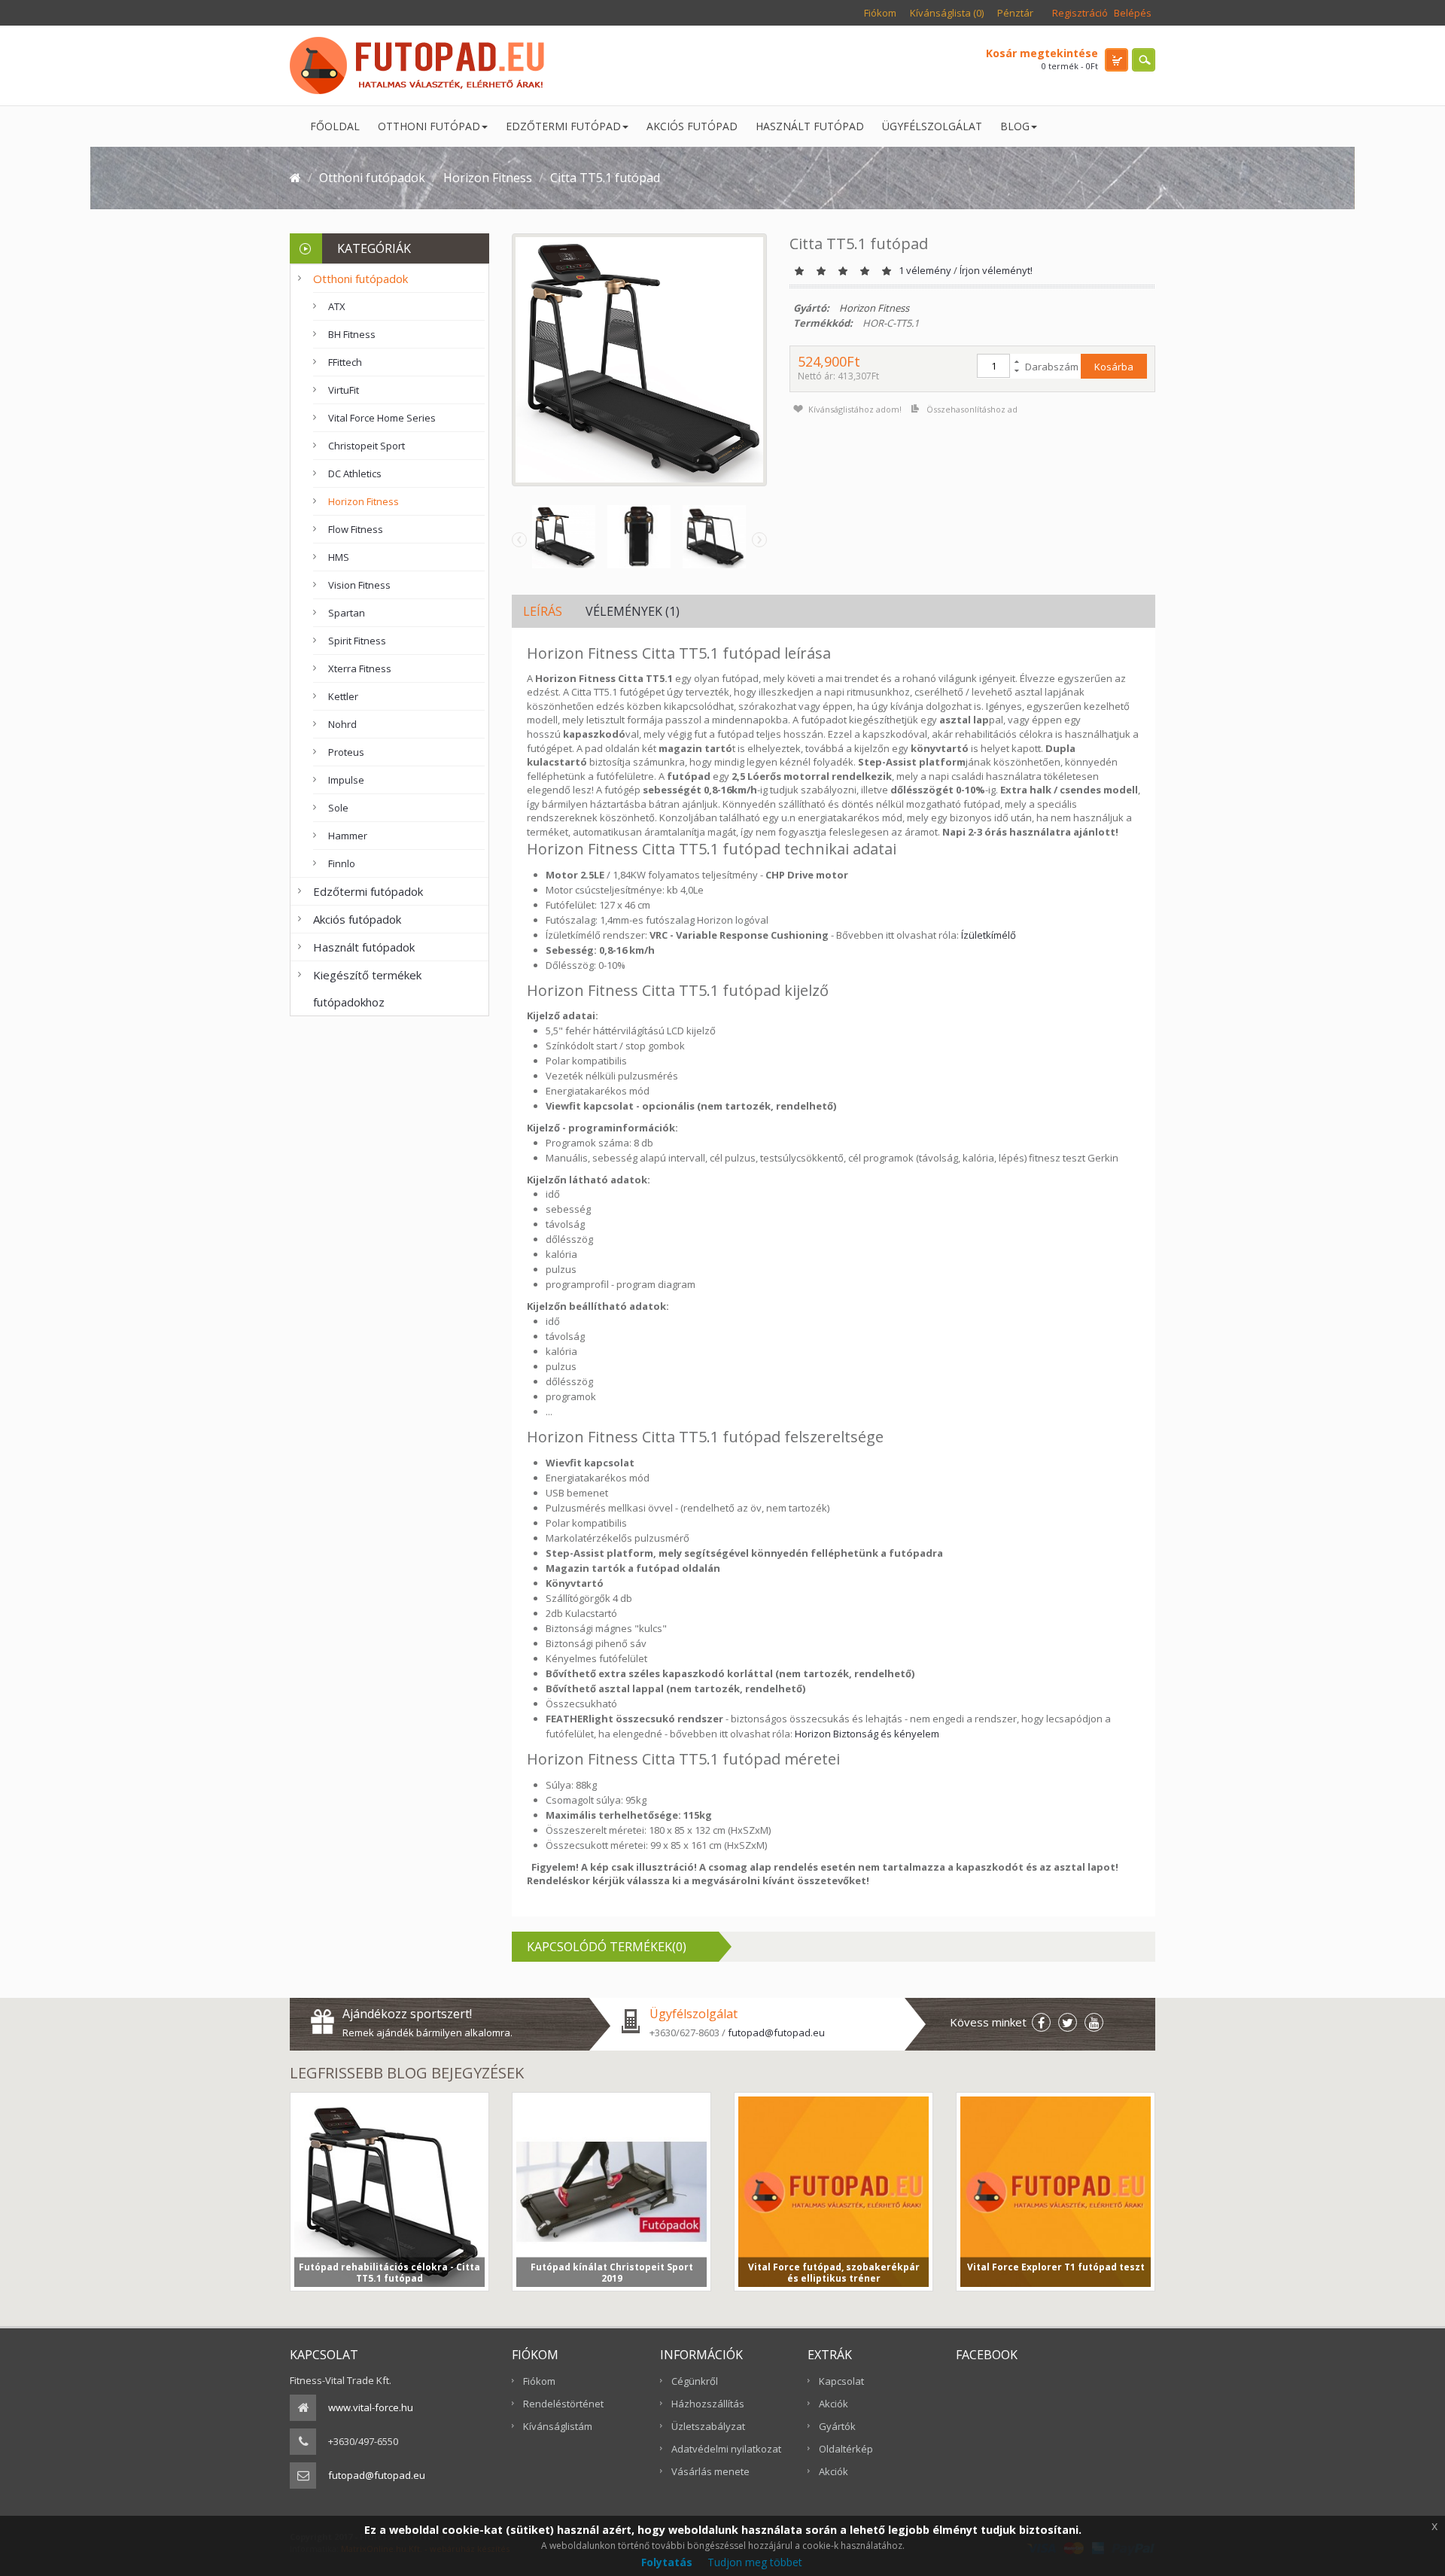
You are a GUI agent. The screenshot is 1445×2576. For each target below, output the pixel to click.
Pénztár (1015, 13)
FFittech (345, 362)
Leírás (543, 611)
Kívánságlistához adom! (855, 409)
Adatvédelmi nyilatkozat (726, 2449)
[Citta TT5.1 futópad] (560, 537)
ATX (337, 306)
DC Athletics (355, 473)
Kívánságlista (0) (947, 13)
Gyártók (837, 2426)
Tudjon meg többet (755, 2562)
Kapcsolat (841, 2381)
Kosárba (1114, 367)
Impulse (346, 780)
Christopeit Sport (367, 446)
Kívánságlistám (558, 2426)
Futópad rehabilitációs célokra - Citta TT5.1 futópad (389, 2272)
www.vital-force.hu (371, 2407)
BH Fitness (352, 334)
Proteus (346, 752)
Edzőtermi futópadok (368, 891)
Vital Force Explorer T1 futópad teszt (1056, 2267)
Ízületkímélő (989, 935)
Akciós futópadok (357, 919)
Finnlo (342, 863)
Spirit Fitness (357, 641)
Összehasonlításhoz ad (972, 409)
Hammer (348, 836)
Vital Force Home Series (382, 418)
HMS (339, 557)
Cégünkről (695, 2381)
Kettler (343, 696)
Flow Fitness (356, 529)
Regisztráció (1080, 13)
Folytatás (667, 2562)
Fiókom (880, 13)
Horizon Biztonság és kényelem (867, 1734)
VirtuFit (344, 390)
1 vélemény (925, 270)
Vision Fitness (359, 585)
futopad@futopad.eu (776, 2032)
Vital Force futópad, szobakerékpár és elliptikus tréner (834, 2272)
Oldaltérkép (846, 2449)
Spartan (347, 613)
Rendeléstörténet (563, 2404)
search (1144, 60)
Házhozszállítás (708, 2404)
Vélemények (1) (633, 611)
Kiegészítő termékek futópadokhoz (367, 988)
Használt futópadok (364, 947)
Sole (338, 808)
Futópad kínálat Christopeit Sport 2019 (612, 2272)
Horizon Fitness (364, 501)
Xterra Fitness (360, 668)
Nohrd (342, 724)
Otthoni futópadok (360, 279)
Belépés (1133, 13)
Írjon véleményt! (996, 270)
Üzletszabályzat (708, 2426)
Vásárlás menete (710, 2471)
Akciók (834, 2404)
